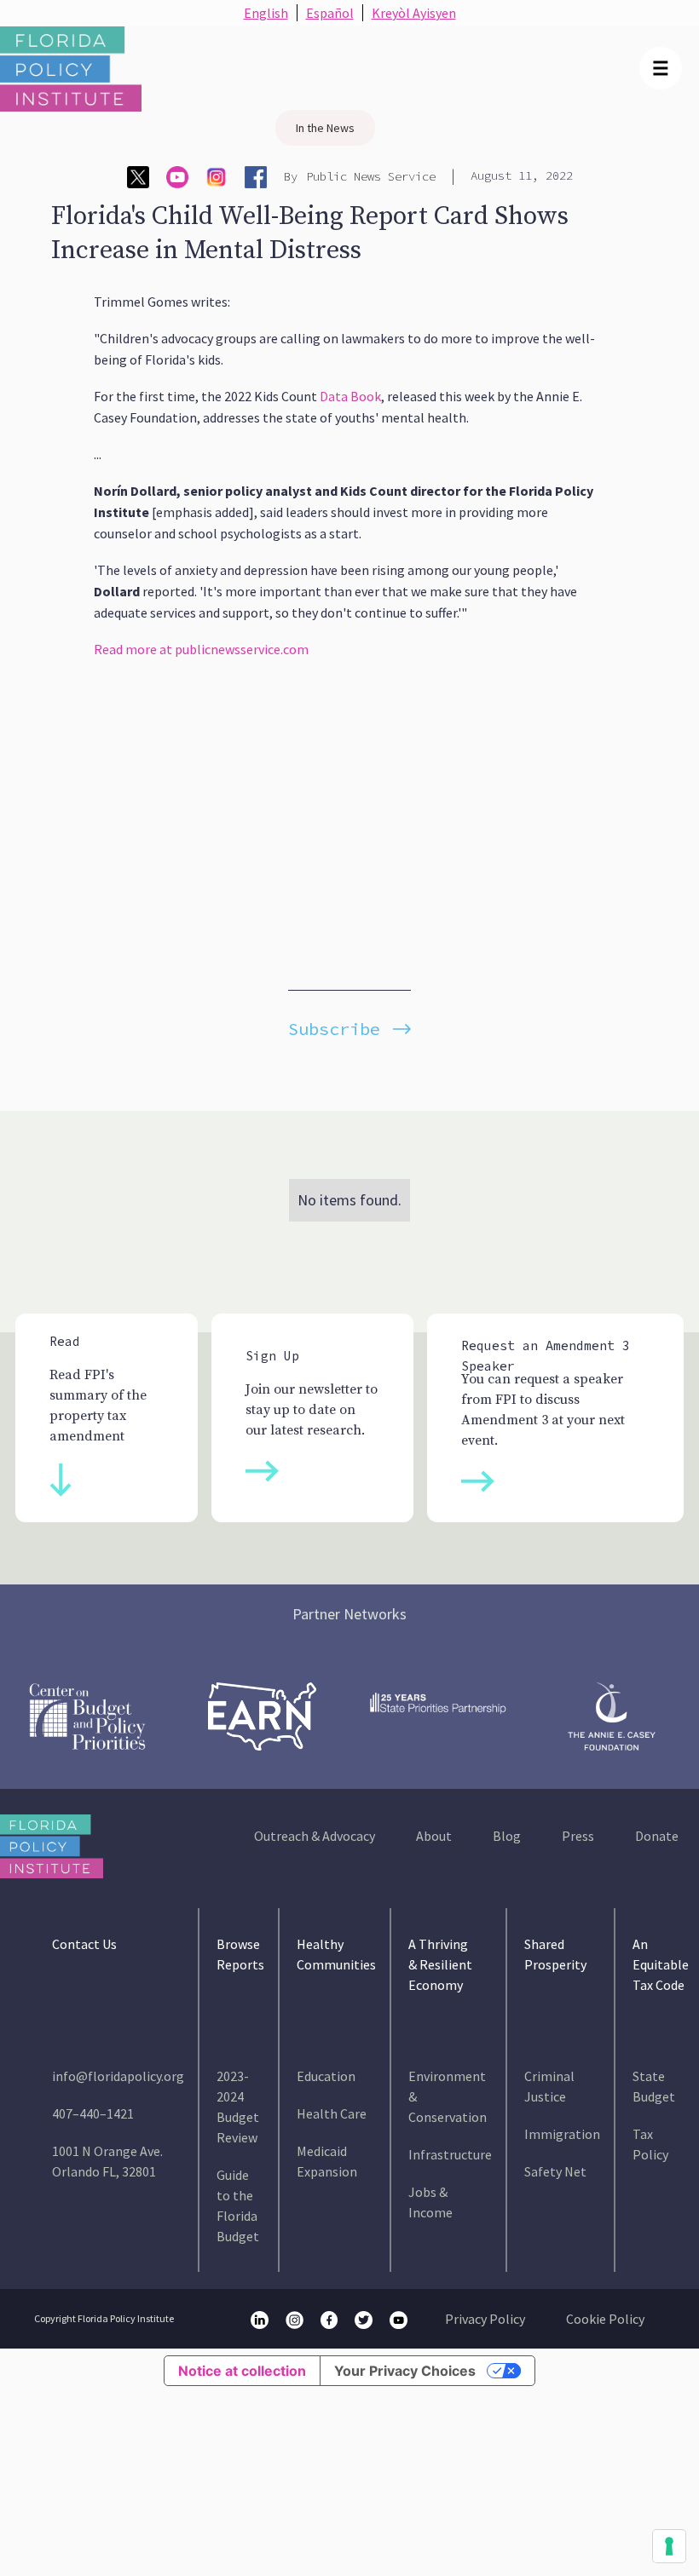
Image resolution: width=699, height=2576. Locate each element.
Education (326, 2076)
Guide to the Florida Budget (238, 2205)
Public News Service (371, 176)
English (266, 13)
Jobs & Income (430, 2202)
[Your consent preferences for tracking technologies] (669, 2546)
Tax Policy (650, 2144)
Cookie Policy (605, 2319)
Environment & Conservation (448, 2096)
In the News (325, 128)
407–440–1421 (93, 2113)
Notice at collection (242, 2371)
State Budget (654, 2086)
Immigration (562, 2134)
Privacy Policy (485, 2319)
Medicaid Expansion (327, 2161)
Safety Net (555, 2171)
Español (330, 13)
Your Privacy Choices (405, 2371)
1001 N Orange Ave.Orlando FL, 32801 (107, 2161)
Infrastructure (450, 2154)
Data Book (350, 396)
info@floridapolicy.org (118, 2076)
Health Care (332, 2113)
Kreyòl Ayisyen (414, 13)
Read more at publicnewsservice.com (201, 649)
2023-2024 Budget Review (238, 2107)
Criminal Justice (549, 2086)
